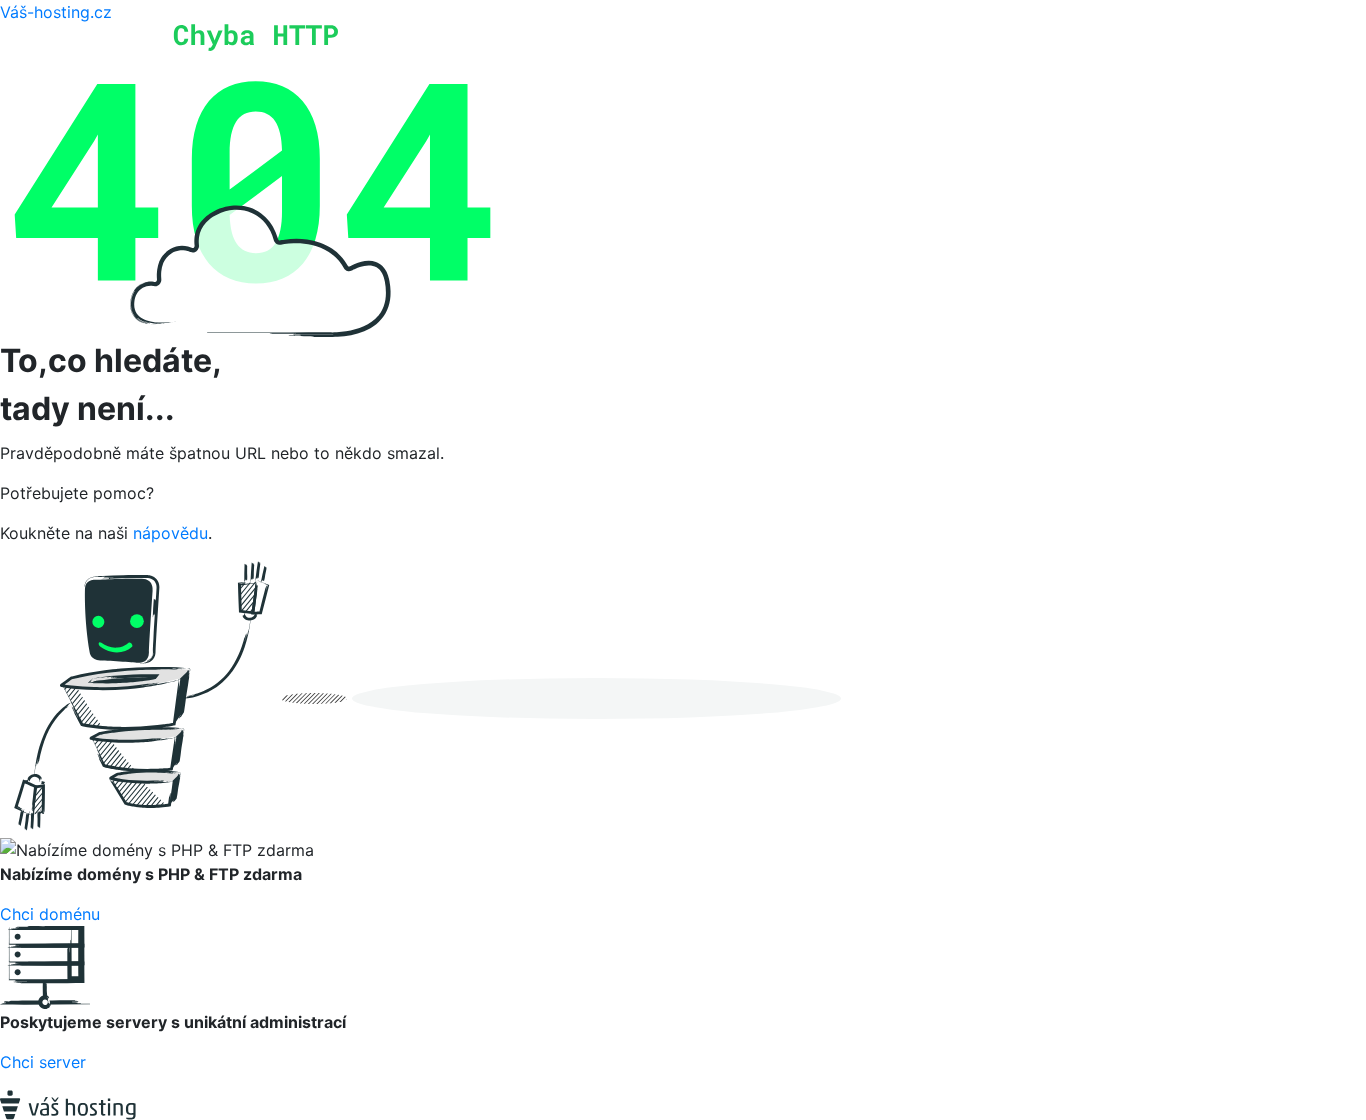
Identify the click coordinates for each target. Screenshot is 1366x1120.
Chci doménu (50, 914)
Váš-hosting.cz (56, 12)
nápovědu (170, 533)
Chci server (43, 1062)
